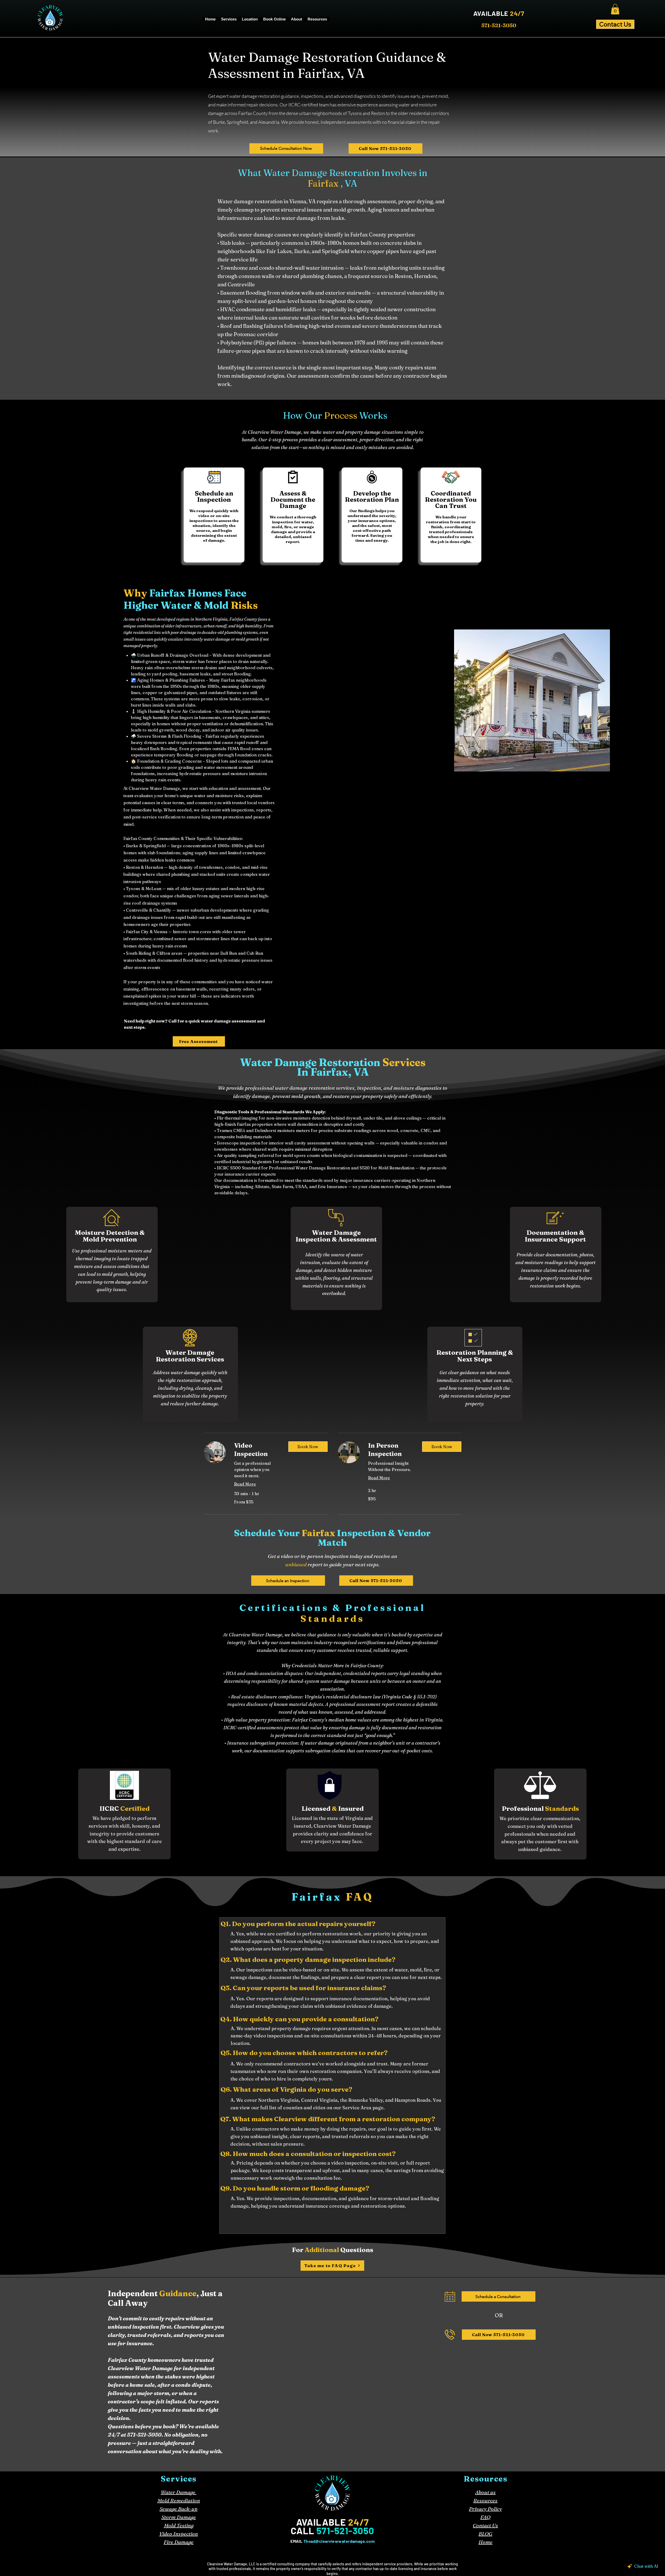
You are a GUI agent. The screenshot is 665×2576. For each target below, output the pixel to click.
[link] (257, 1450)
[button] (615, 9)
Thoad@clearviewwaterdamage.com (339, 2541)
